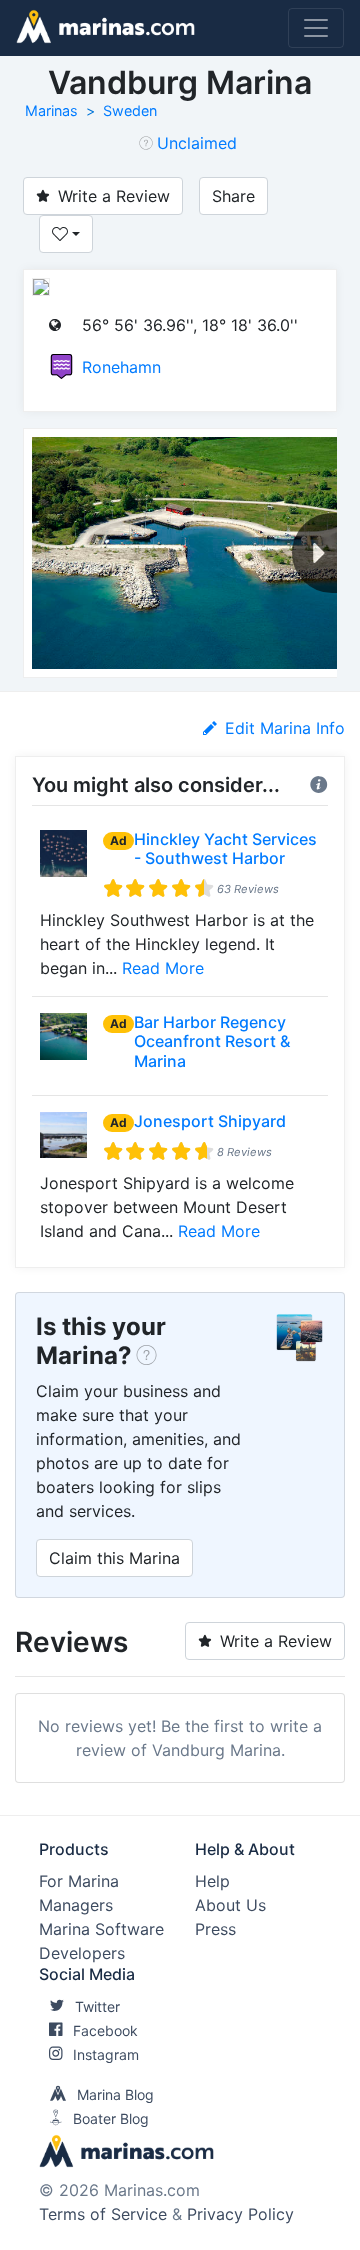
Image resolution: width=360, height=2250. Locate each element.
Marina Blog (115, 2094)
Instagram (106, 2054)
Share (233, 196)
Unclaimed (197, 143)
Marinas (51, 110)
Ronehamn (121, 367)
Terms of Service (103, 2214)
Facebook (105, 2030)
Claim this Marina (114, 1558)
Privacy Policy (240, 2214)
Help (212, 1881)
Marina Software (101, 1929)
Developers (82, 1953)
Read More (163, 968)
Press (215, 1929)
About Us (230, 1905)
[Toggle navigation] (316, 28)
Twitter (97, 2006)
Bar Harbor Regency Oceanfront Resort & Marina (212, 1041)
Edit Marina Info (285, 728)
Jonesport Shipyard (210, 1121)
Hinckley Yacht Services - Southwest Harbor (225, 848)
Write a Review (114, 196)
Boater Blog (111, 2118)
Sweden (130, 110)
